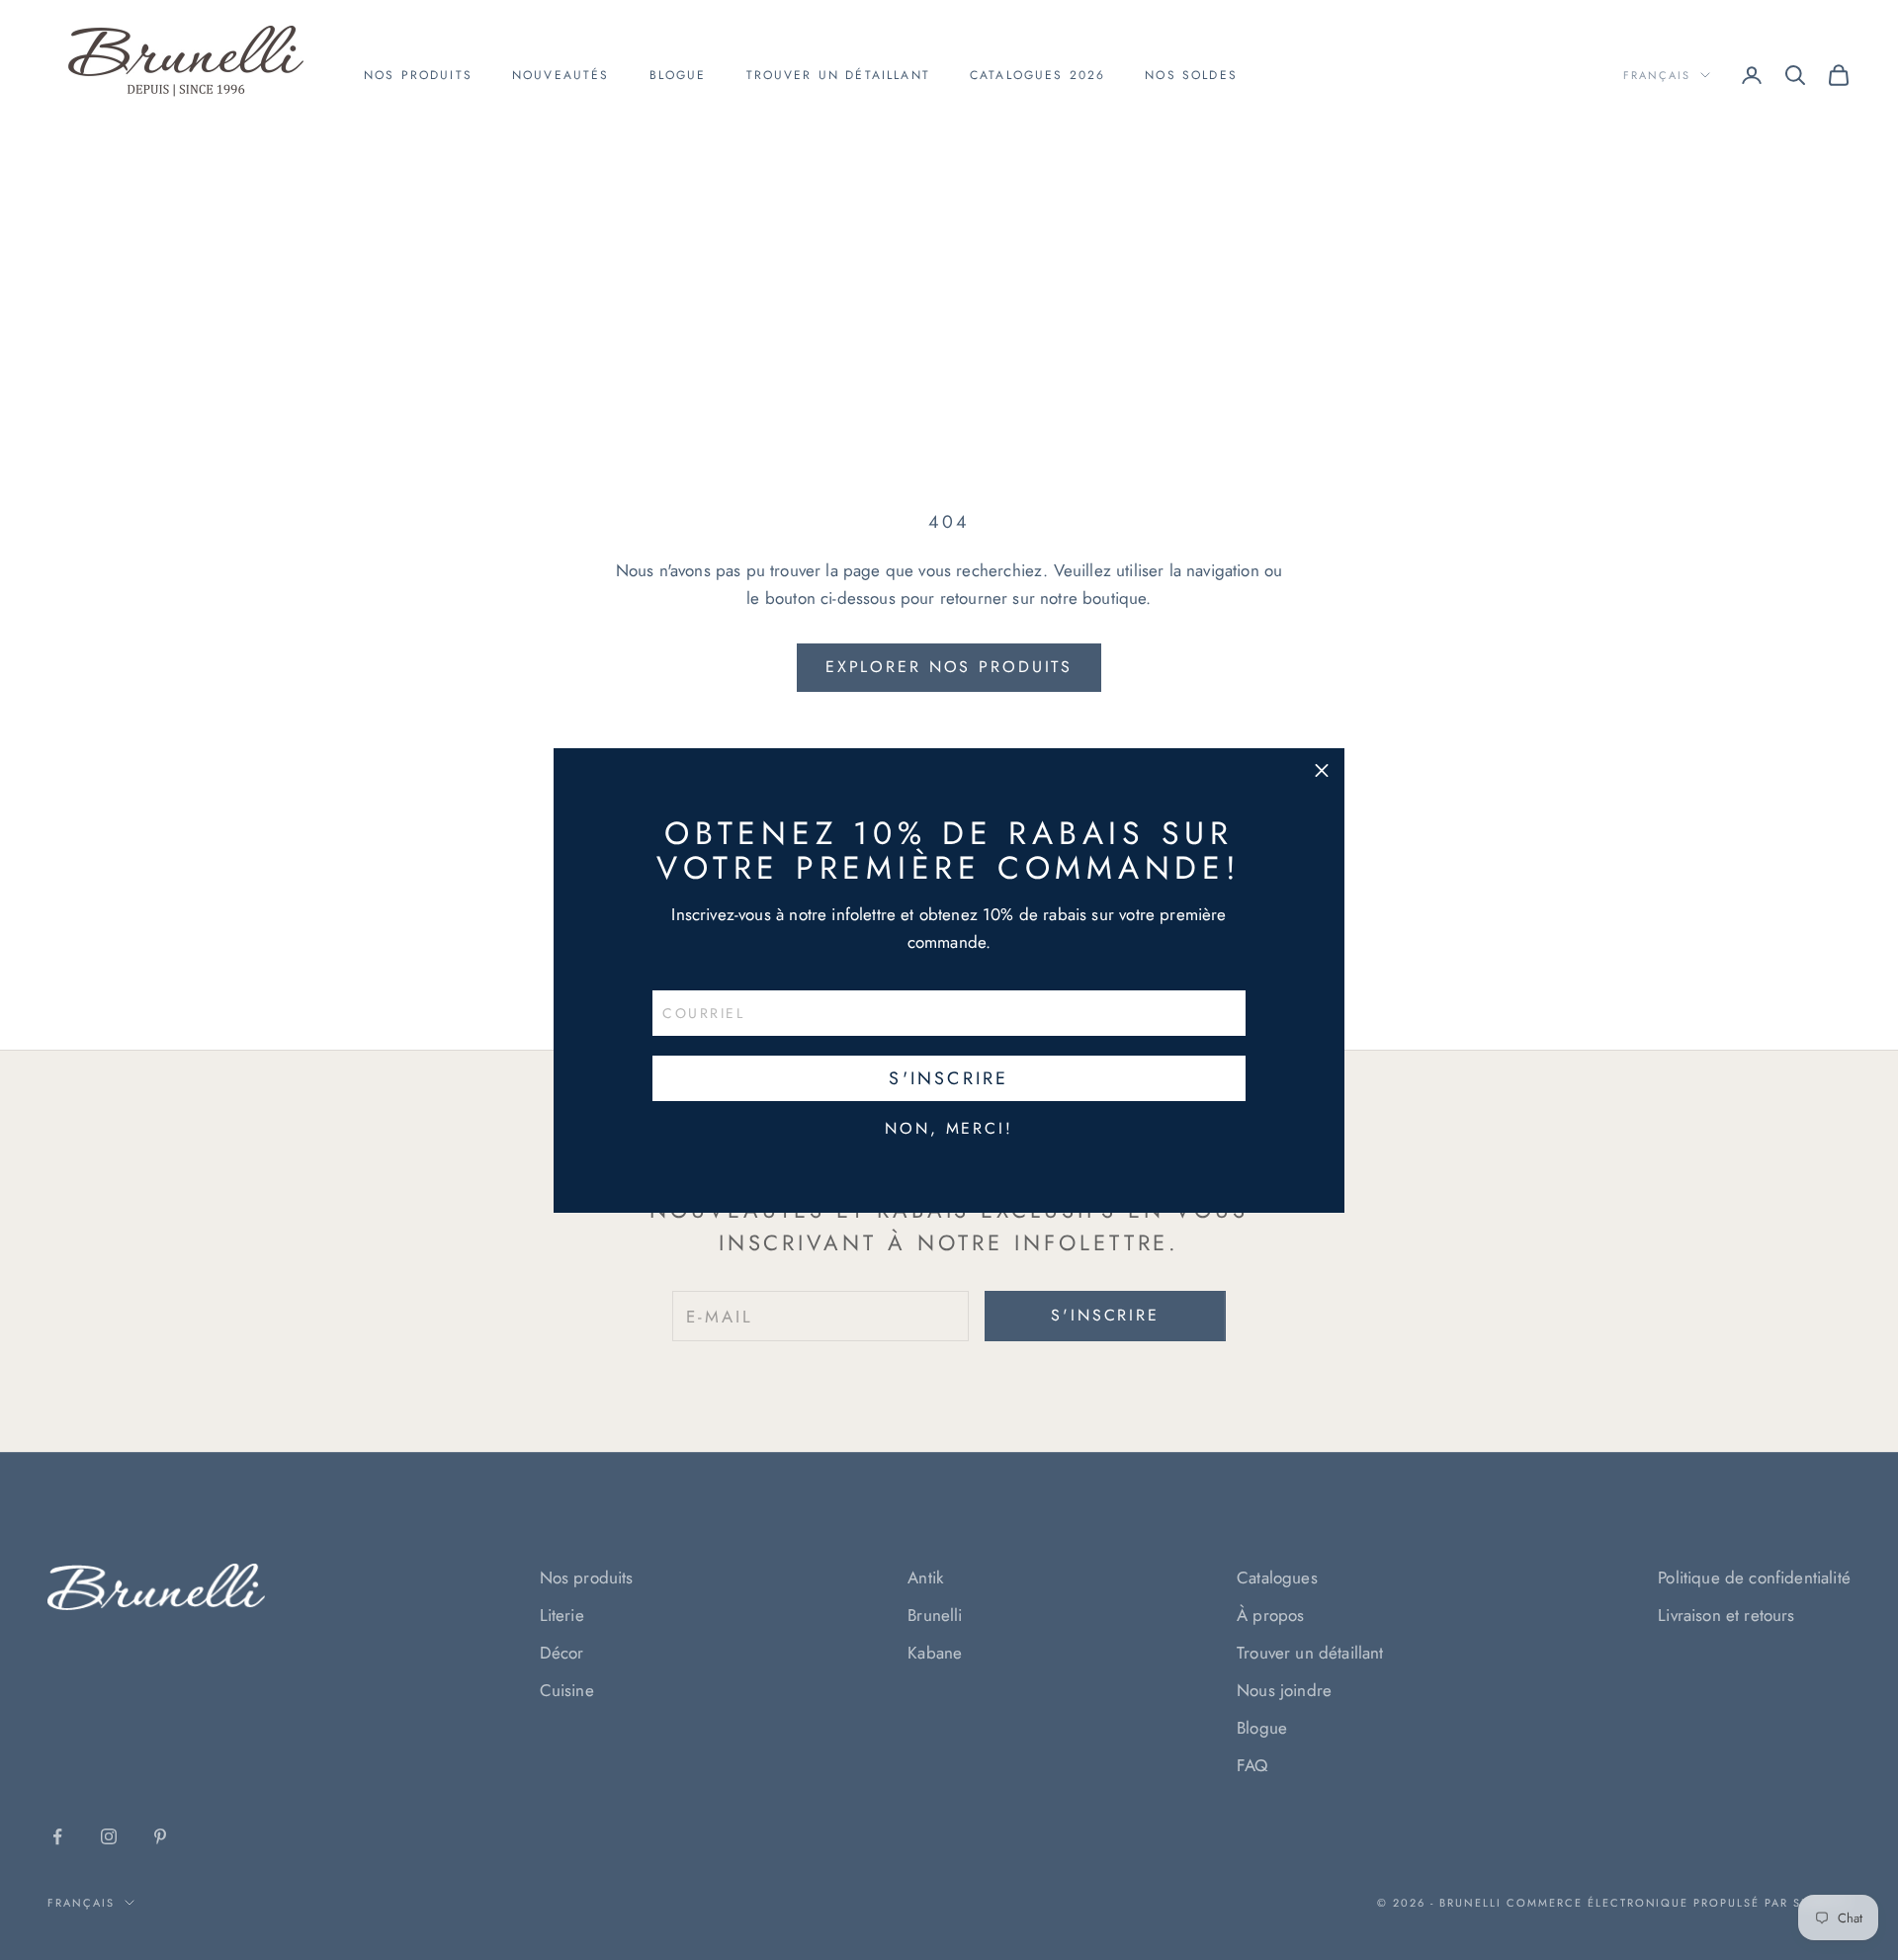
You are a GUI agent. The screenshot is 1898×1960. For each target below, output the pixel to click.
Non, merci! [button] (949, 1129)
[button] (1322, 771)
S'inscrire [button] (949, 1078)
